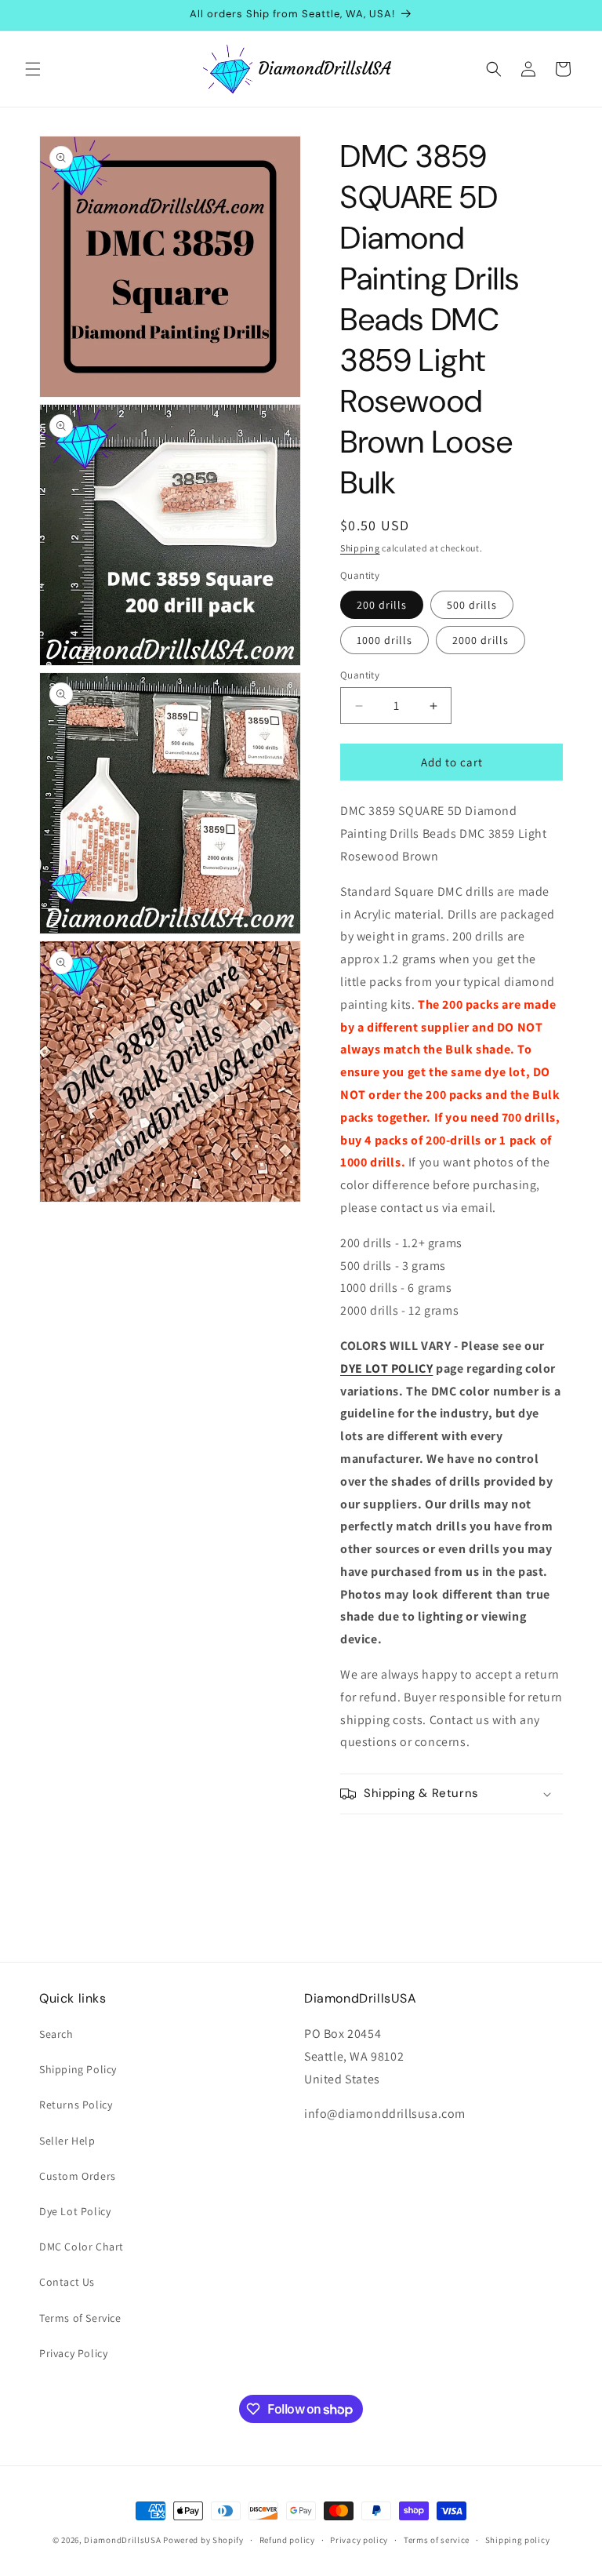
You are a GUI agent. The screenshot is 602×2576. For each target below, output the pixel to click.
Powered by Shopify (203, 2540)
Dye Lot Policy (75, 2211)
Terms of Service (80, 2318)
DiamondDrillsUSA (122, 2540)
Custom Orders (78, 2176)
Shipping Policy (78, 2069)
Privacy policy (359, 2540)
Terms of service (437, 2540)
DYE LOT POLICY (386, 1368)
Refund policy (287, 2540)
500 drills (472, 605)
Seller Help (67, 2141)
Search (56, 2034)
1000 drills (384, 640)
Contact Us (67, 2282)
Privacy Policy (73, 2353)
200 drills (382, 605)
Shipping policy (518, 2540)
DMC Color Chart (82, 2247)
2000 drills (481, 640)
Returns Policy (76, 2105)
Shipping (360, 548)
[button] (33, 69)
